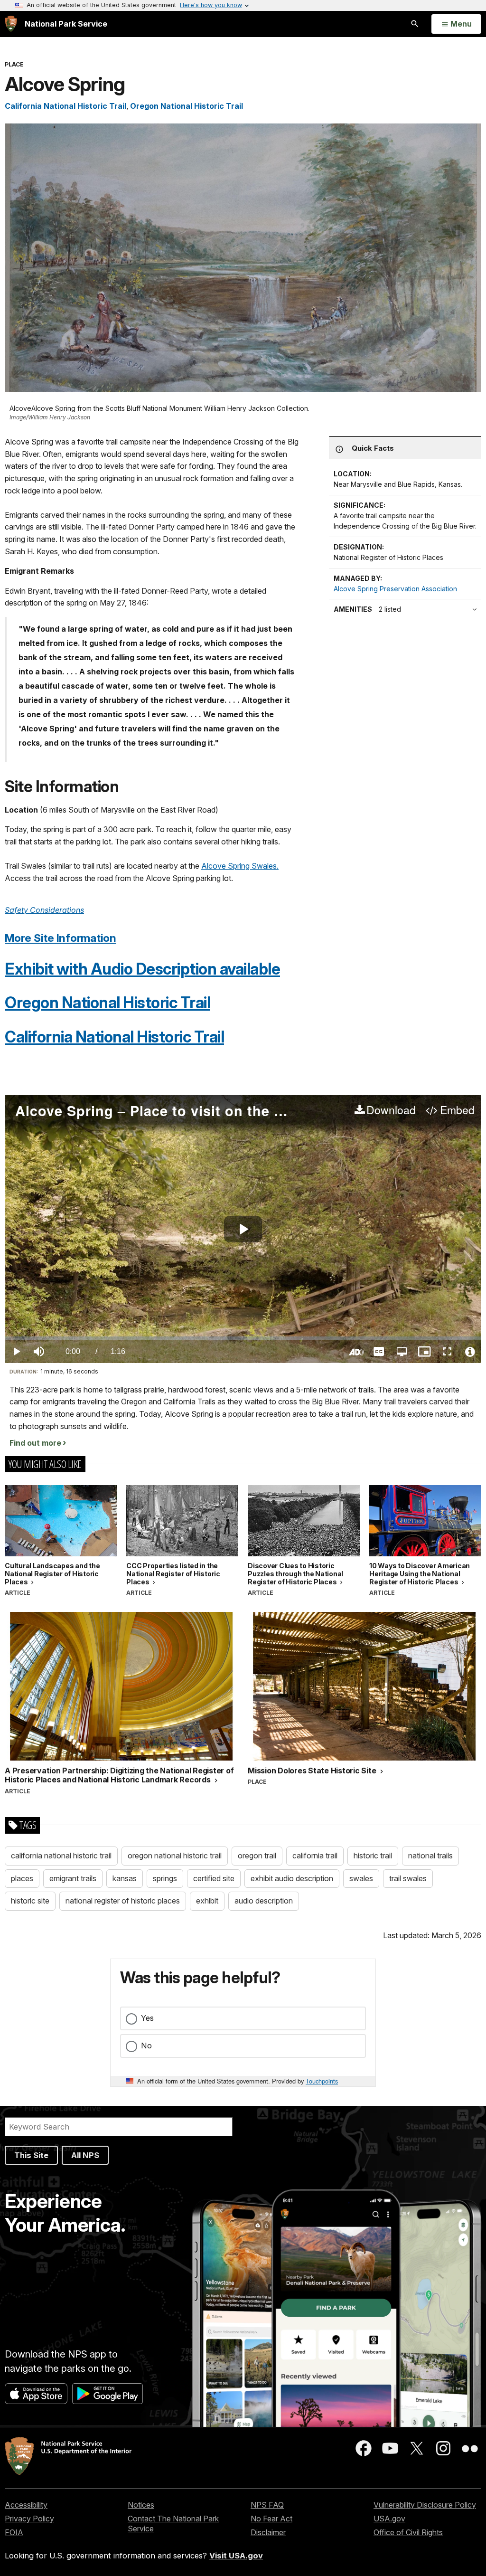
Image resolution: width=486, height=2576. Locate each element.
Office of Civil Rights (408, 2532)
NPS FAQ (267, 2505)
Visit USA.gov (236, 2556)
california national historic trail (61, 1856)
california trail (315, 1856)
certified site (214, 1878)
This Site (31, 2155)
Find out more (35, 1443)
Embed (457, 1110)
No (146, 2046)
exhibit (207, 1901)
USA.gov (389, 2519)
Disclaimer (268, 2532)
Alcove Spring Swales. (240, 866)
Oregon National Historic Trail (187, 106)
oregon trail (257, 1856)
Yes (147, 2018)
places (22, 1878)
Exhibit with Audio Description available (142, 969)
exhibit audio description (292, 1878)
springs (165, 1878)
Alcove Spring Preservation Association (395, 589)
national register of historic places (123, 1901)
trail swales (408, 1878)
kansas (125, 1878)
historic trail (373, 1856)
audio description (264, 1901)
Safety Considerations (44, 910)
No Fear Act (271, 2519)
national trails (430, 1856)
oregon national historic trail (175, 1856)
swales (361, 1878)
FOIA (14, 2532)
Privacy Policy (29, 2519)
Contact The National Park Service (173, 2524)
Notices (141, 2505)
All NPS (85, 2155)
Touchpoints (322, 2081)
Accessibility (26, 2505)
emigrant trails (73, 1878)
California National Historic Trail (65, 106)
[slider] (243, 1338)
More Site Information (61, 938)
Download (391, 1110)
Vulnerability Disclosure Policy (425, 2505)
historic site (30, 1901)
